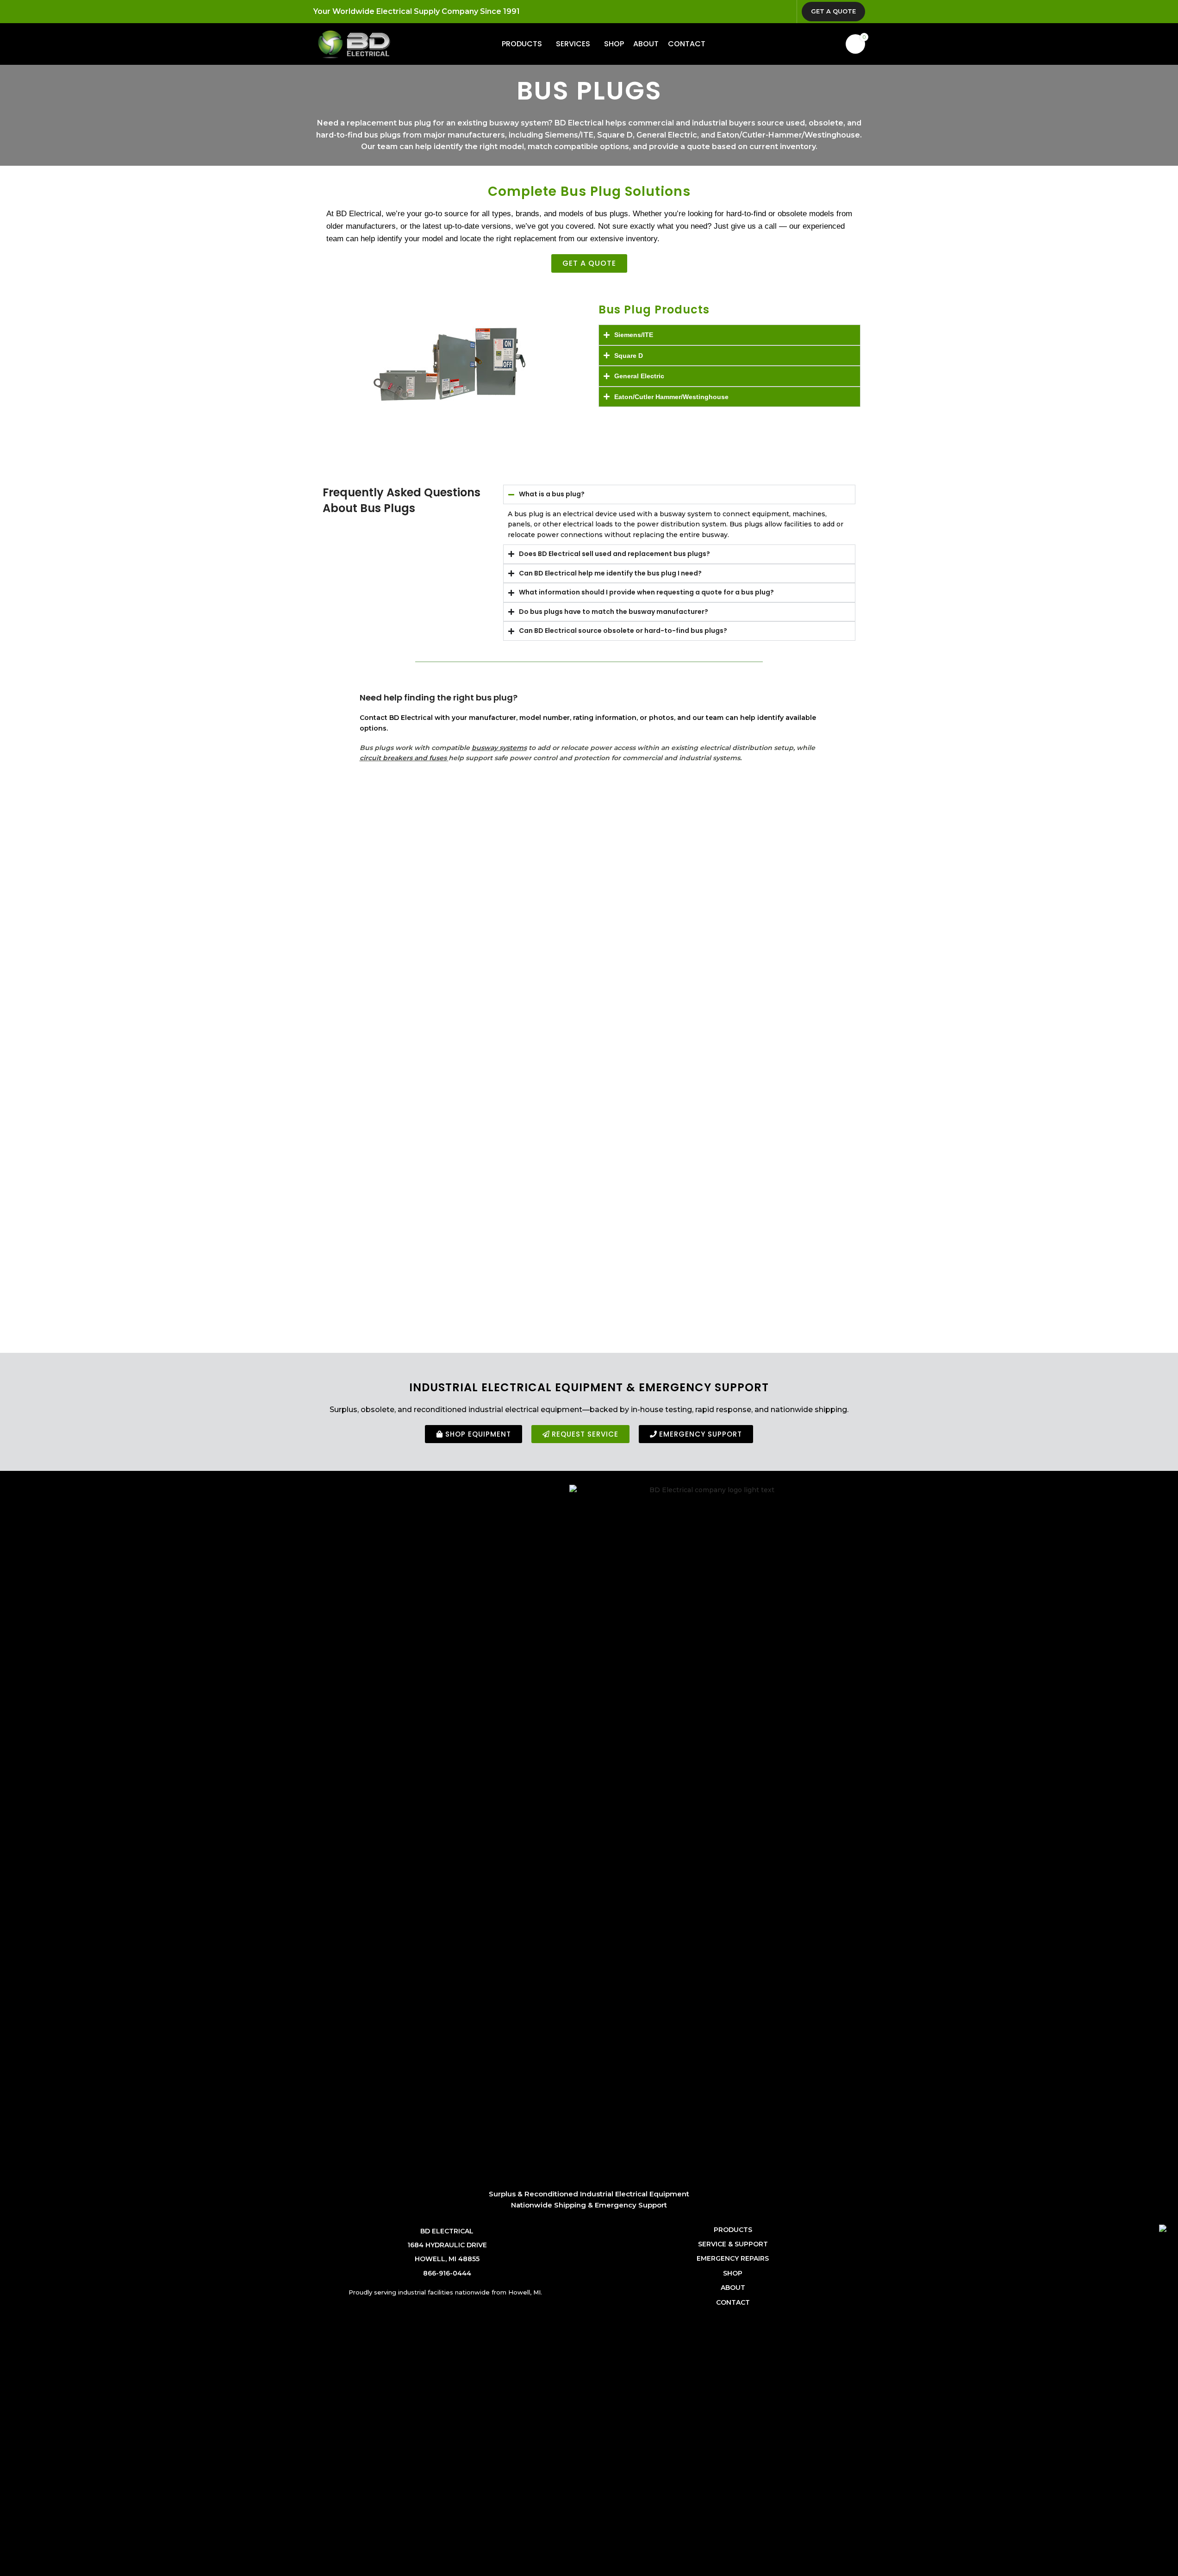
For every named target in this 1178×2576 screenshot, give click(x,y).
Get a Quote (833, 11)
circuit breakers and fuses (403, 758)
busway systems (499, 748)
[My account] (816, 44)
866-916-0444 (447, 2273)
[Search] (833, 44)
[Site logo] (354, 44)
